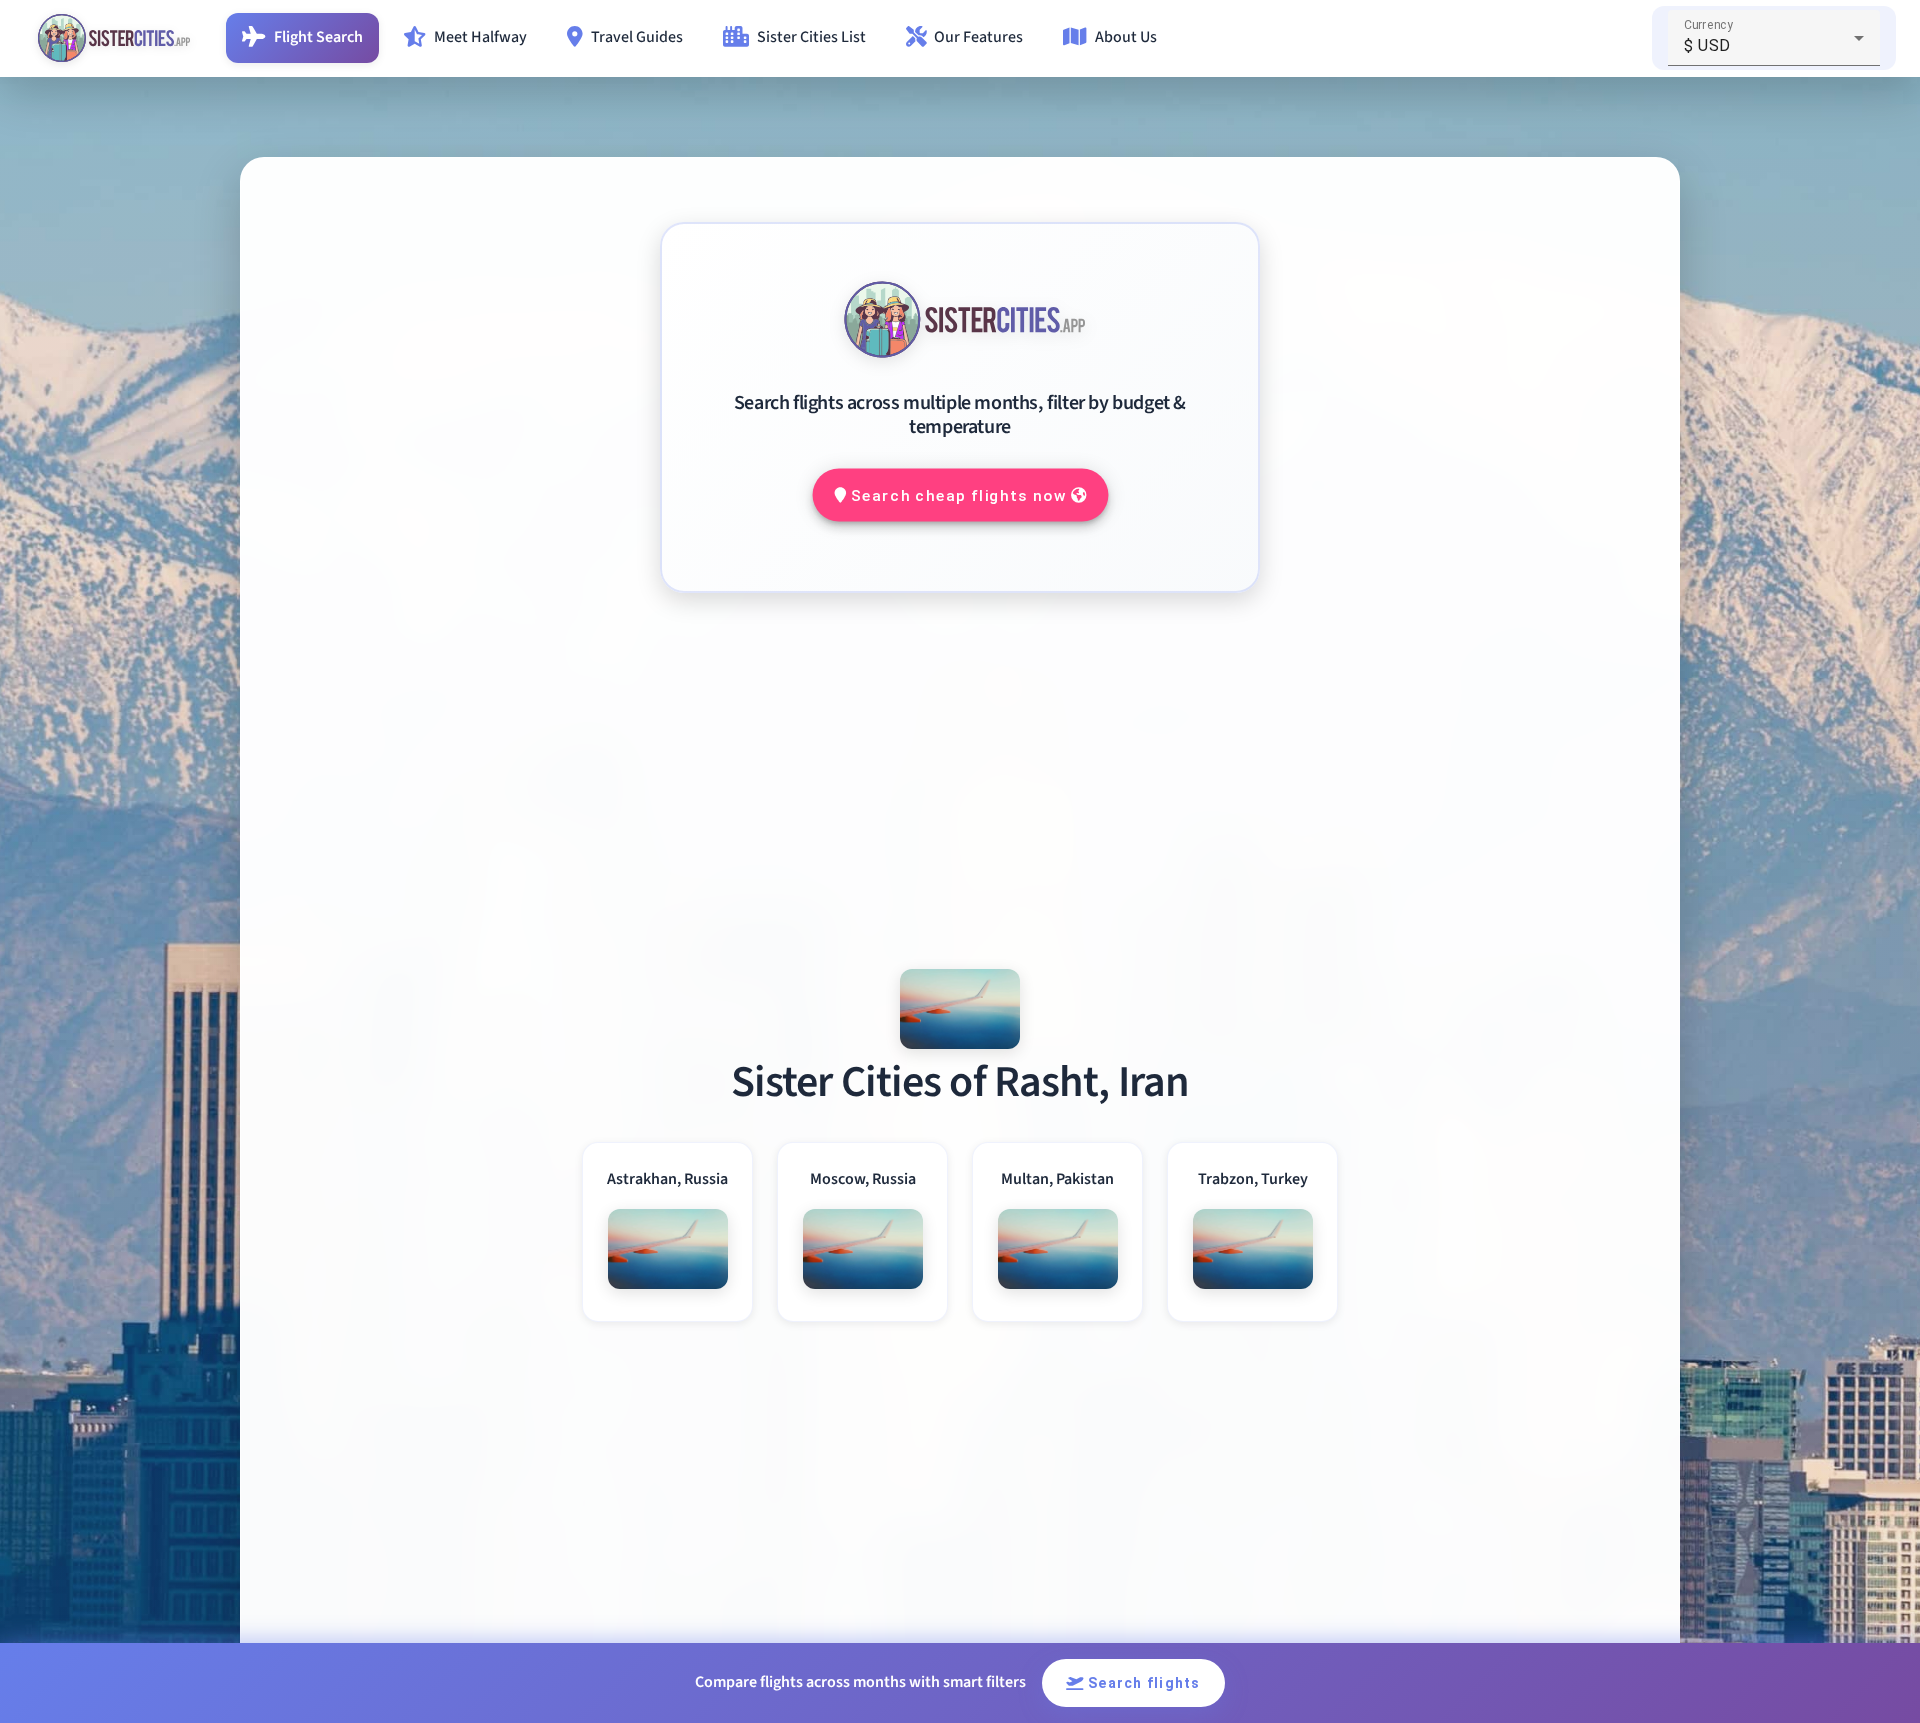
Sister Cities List (811, 37)
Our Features (978, 37)
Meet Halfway (480, 37)
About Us (1126, 37)
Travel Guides (637, 37)
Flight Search (318, 37)
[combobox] (1774, 46)
